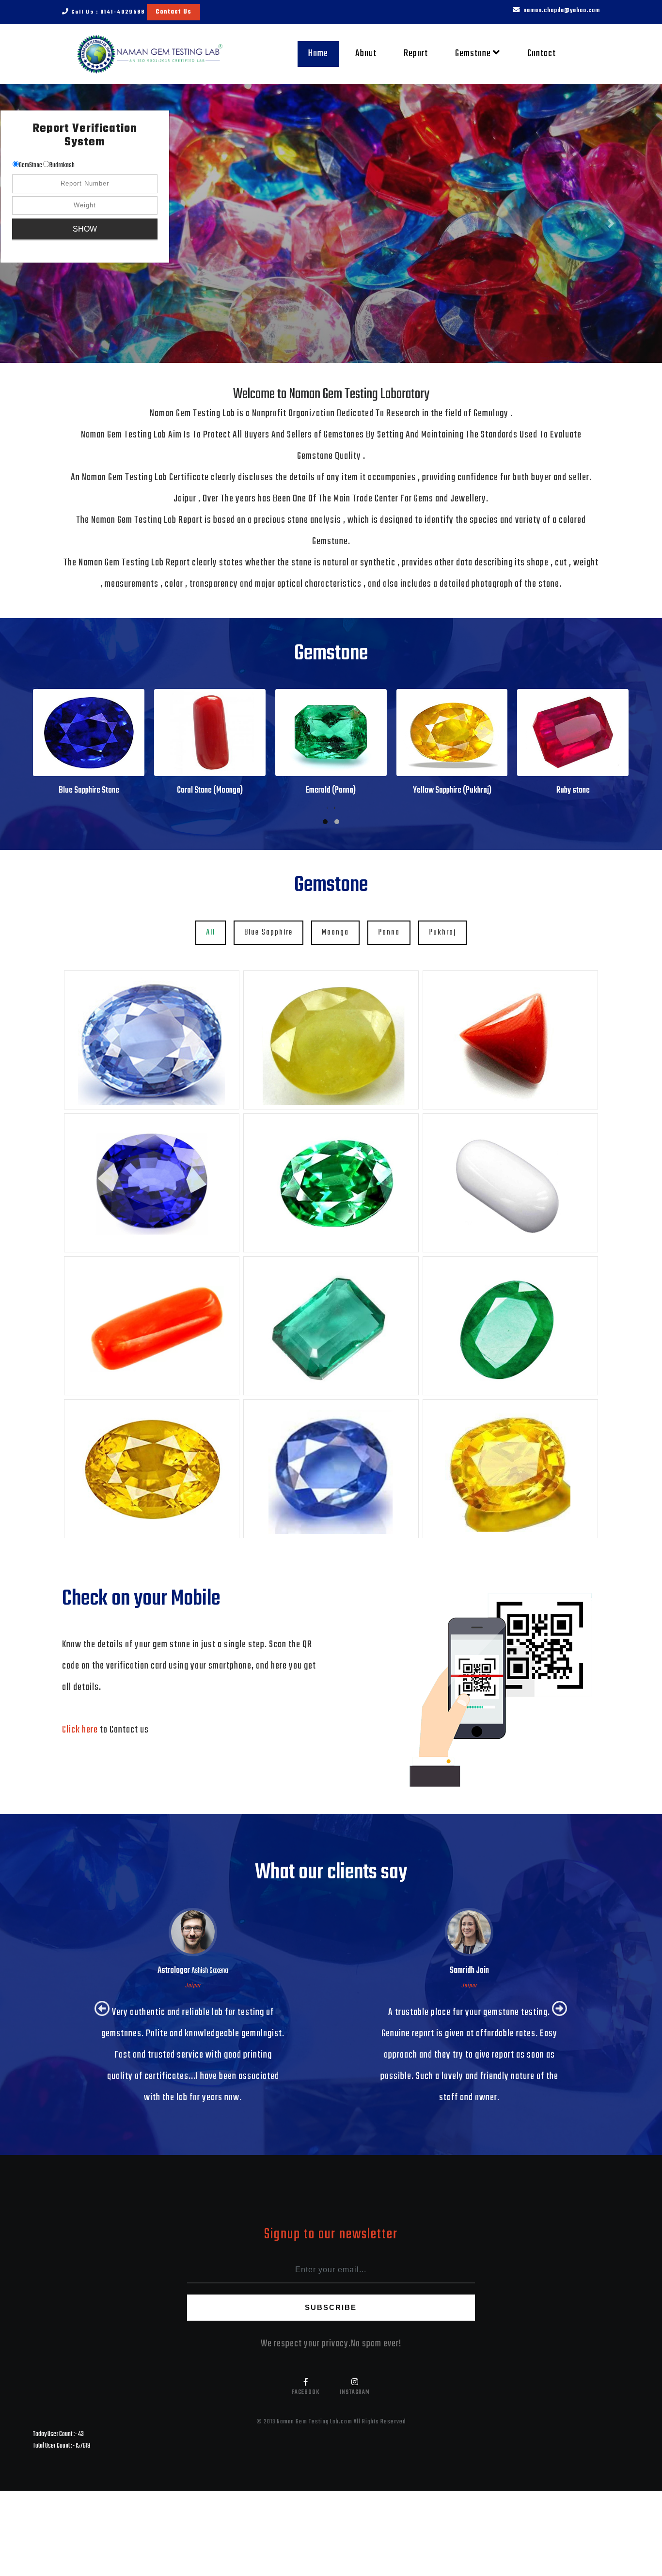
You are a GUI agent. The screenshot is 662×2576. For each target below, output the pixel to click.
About (366, 54)
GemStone (31, 165)
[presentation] (327, 809)
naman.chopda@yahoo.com (561, 10)
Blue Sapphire (268, 932)
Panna (389, 932)
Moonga (335, 932)
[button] (612, 223)
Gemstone (474, 54)
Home (323, 53)
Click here (81, 1730)
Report (416, 54)
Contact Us (173, 12)
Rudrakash (62, 165)
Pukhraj (442, 932)
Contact (542, 54)
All (211, 932)
